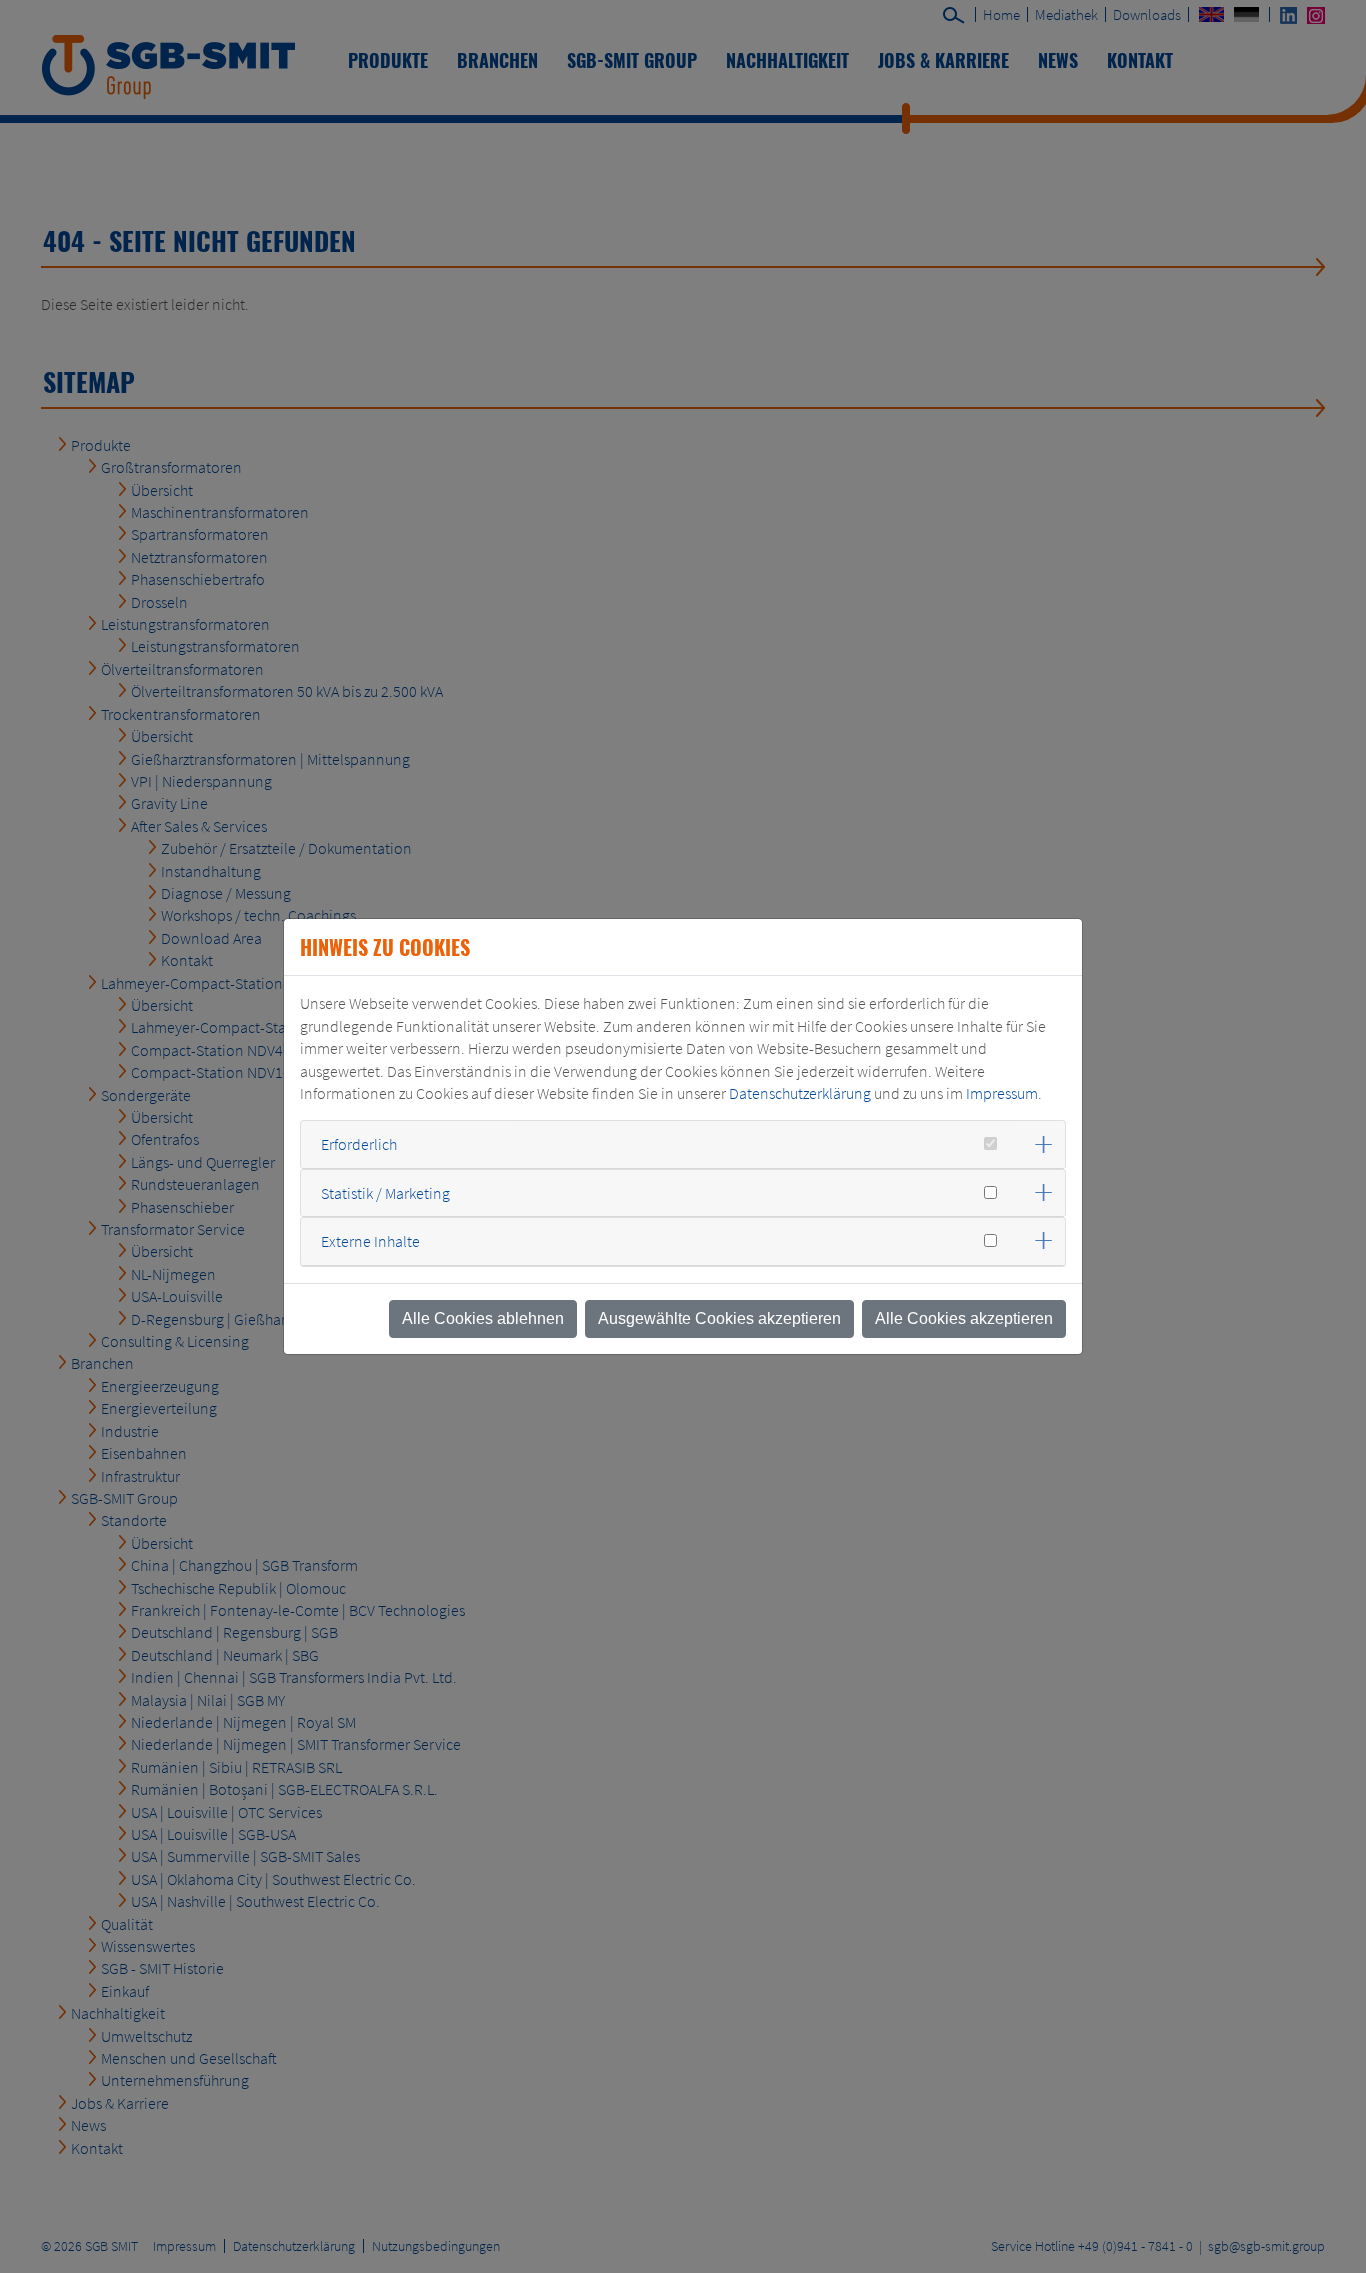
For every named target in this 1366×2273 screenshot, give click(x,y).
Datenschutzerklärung (800, 1093)
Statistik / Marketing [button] (385, 1193)
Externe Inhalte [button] (370, 1241)
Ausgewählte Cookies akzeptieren (719, 1318)
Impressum (1002, 1093)
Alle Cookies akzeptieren (964, 1318)
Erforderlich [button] (359, 1144)
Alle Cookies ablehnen (483, 1318)
